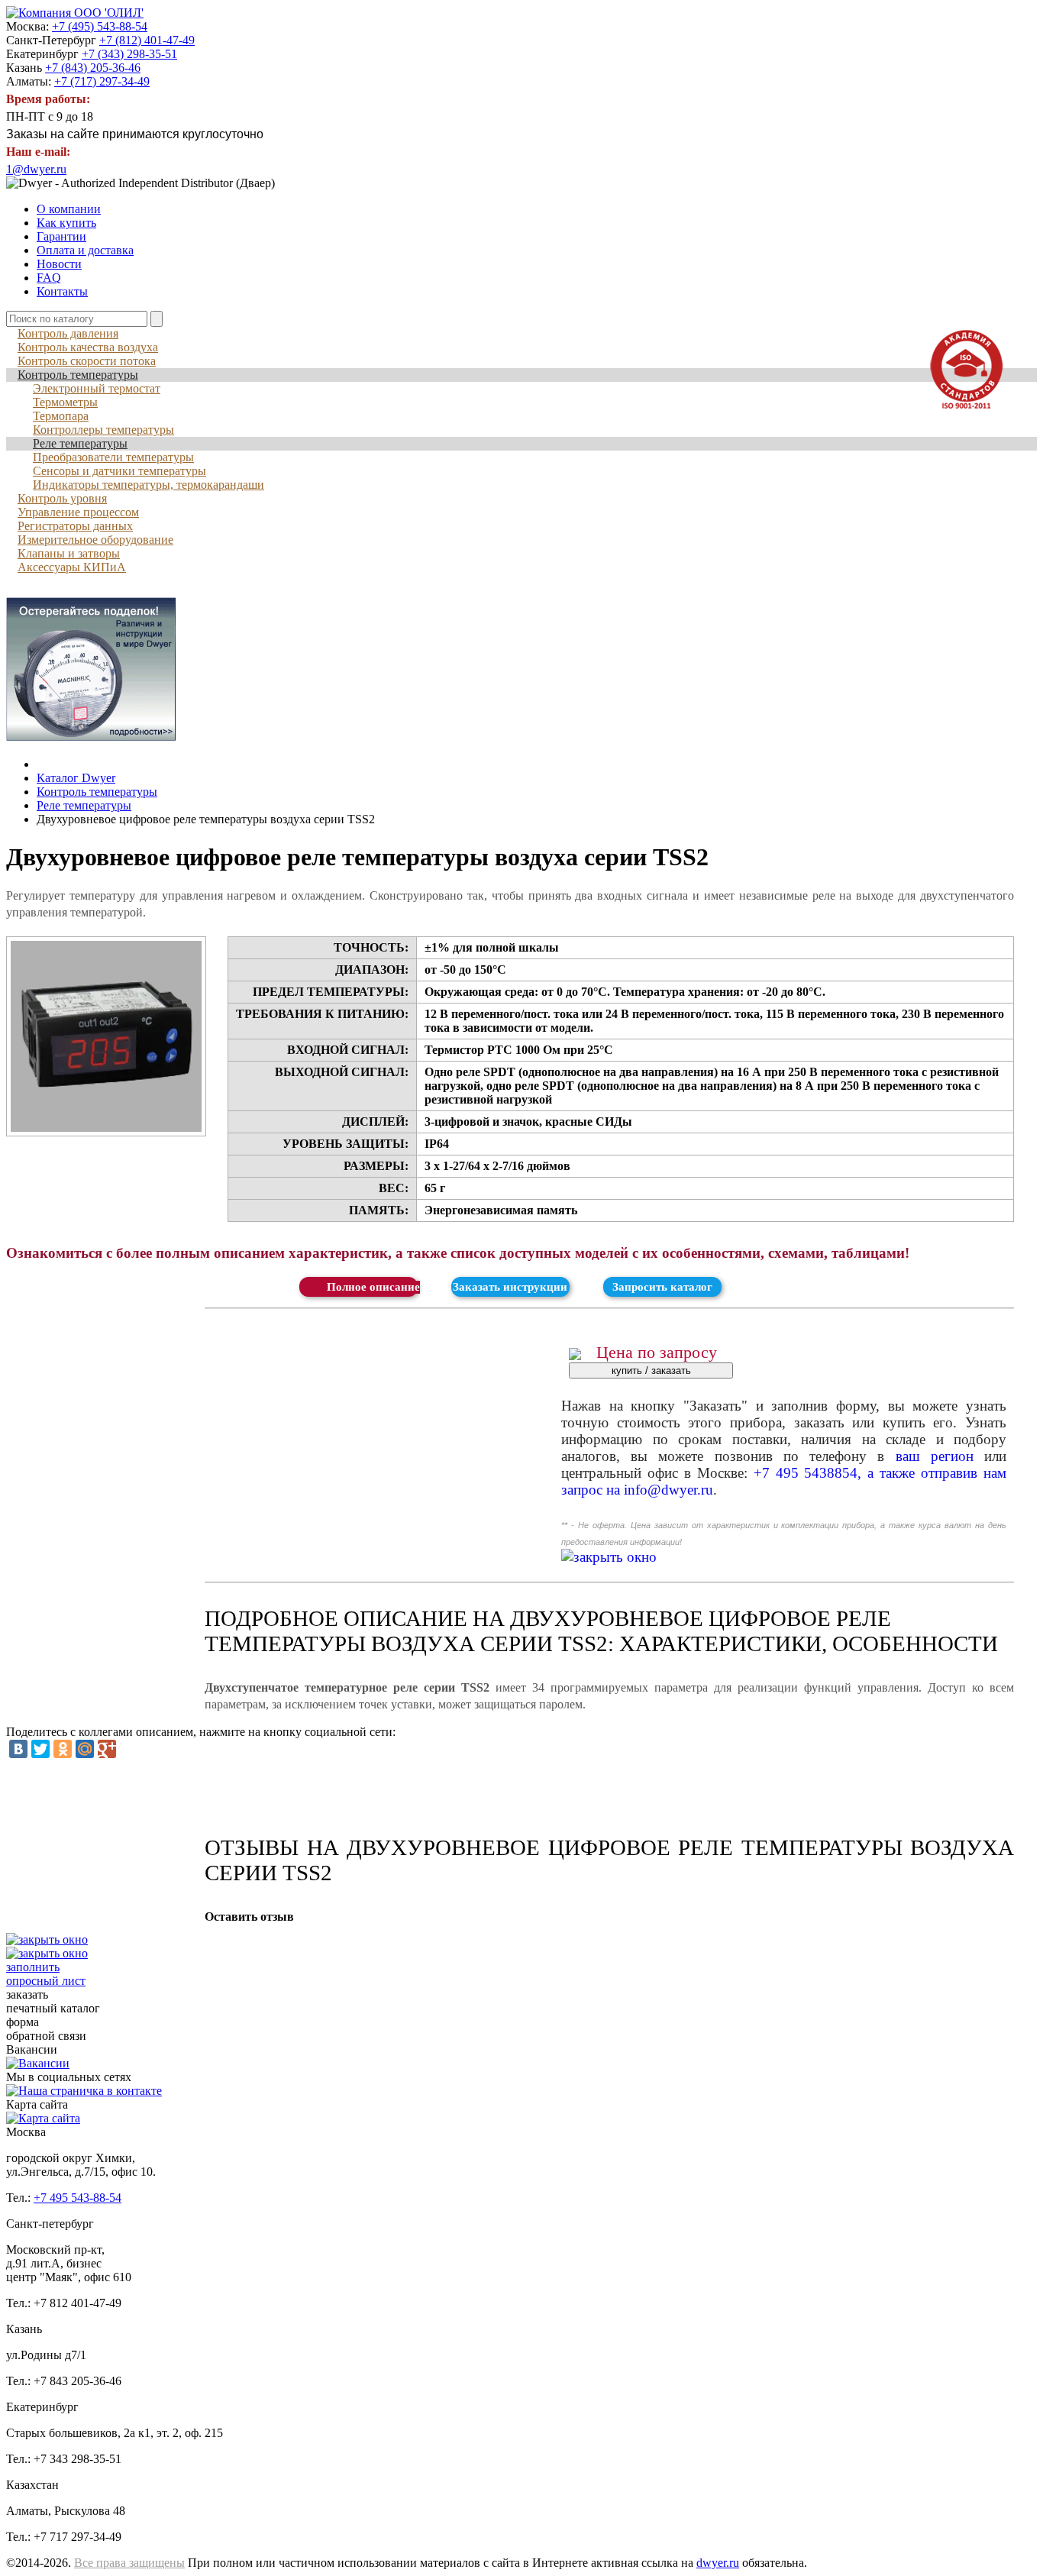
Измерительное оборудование (95, 540)
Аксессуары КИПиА (72, 567)
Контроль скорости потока (87, 361)
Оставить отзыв (249, 1917)
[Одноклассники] (63, 1749)
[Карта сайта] (43, 2118)
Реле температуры (80, 443)
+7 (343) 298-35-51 (129, 54)
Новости (59, 264)
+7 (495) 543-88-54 (100, 26)
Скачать (358, 1287)
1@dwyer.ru (36, 169)
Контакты (62, 291)
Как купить (66, 223)
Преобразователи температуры (113, 457)
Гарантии (61, 236)
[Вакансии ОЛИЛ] (38, 2063)
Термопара (61, 416)
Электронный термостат (97, 388)
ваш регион (935, 1456)
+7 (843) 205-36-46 (93, 68)
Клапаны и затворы (69, 553)
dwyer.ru (718, 2563)
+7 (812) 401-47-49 (147, 40)
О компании (69, 209)
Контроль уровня (62, 498)
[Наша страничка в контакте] (84, 2091)
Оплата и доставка (85, 250)
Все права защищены (129, 2563)
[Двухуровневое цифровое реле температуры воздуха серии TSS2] (106, 1036)
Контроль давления (68, 333)
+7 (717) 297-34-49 (102, 81)
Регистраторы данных (75, 526)
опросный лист (46, 1974)
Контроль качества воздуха (88, 347)
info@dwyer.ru (668, 1490)
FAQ (49, 278)
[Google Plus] (107, 1749)
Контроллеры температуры (103, 430)
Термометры (65, 402)
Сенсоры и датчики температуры (119, 471)
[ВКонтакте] (18, 1749)
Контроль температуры (78, 375)
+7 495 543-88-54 (77, 2198)
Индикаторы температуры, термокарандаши (149, 485)
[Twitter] (40, 1749)
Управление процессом (78, 512)
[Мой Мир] (85, 1749)
